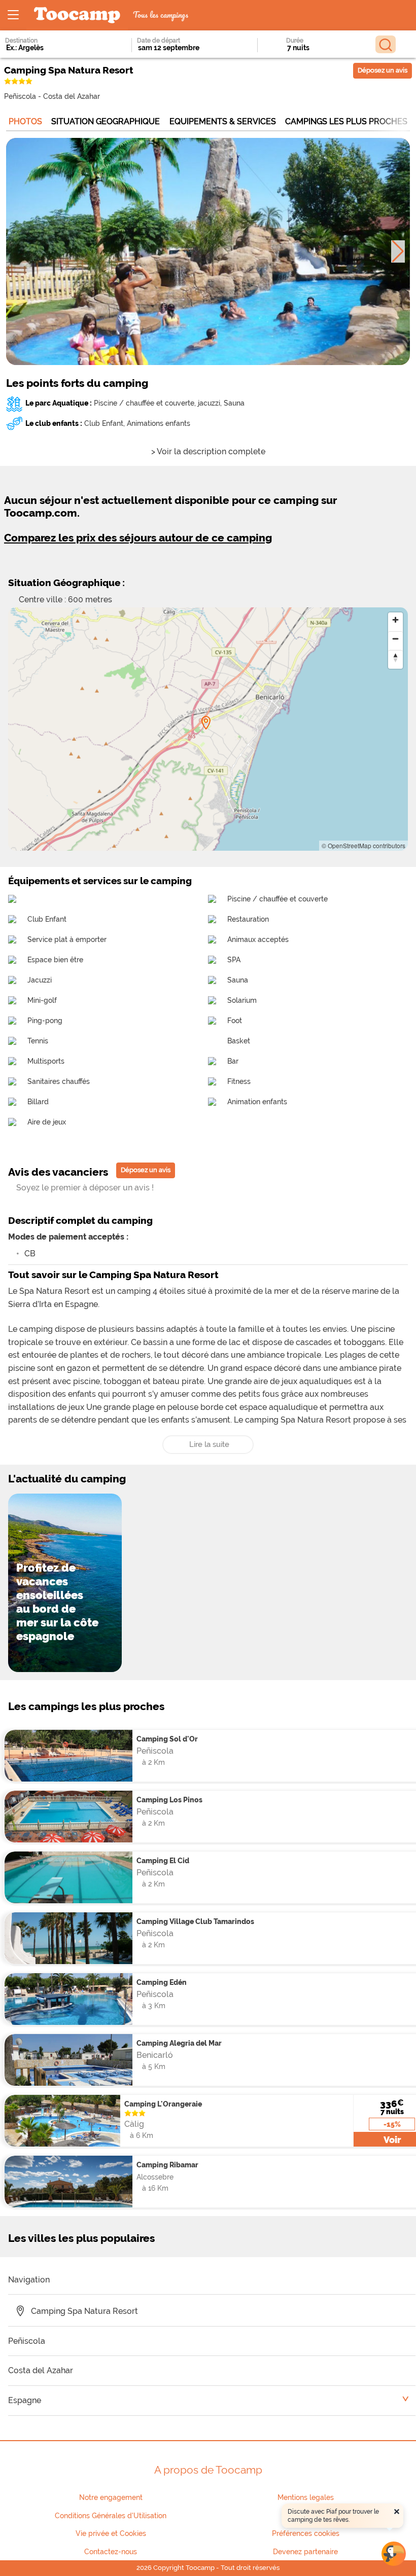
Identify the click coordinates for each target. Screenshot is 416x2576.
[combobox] (54, 48)
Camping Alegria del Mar (179, 2043)
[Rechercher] (386, 44)
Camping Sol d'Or (167, 1739)
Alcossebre (155, 2177)
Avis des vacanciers (58, 1172)
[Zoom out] (395, 639)
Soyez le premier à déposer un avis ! (85, 1188)
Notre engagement (111, 2497)
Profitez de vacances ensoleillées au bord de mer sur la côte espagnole (57, 1602)
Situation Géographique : (66, 583)
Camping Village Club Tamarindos (195, 1921)
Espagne (25, 2400)
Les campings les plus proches (86, 1706)
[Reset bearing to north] (395, 657)
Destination (21, 41)
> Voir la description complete (208, 451)
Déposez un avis (383, 70)
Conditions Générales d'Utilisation (111, 2516)
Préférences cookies (306, 2533)
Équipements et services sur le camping (100, 881)
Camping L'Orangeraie (163, 2104)
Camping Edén (162, 1982)
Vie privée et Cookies (111, 2533)
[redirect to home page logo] (77, 15)
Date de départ (159, 41)
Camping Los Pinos (169, 1800)
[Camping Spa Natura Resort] (206, 723)
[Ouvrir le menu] (13, 15)
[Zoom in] (395, 620)
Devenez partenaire (305, 2552)
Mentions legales (306, 2497)
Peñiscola (20, 96)
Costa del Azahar (72, 96)
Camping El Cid (163, 1860)
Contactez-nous (111, 2552)
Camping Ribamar (167, 2165)
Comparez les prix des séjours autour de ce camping (138, 538)
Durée (295, 41)
